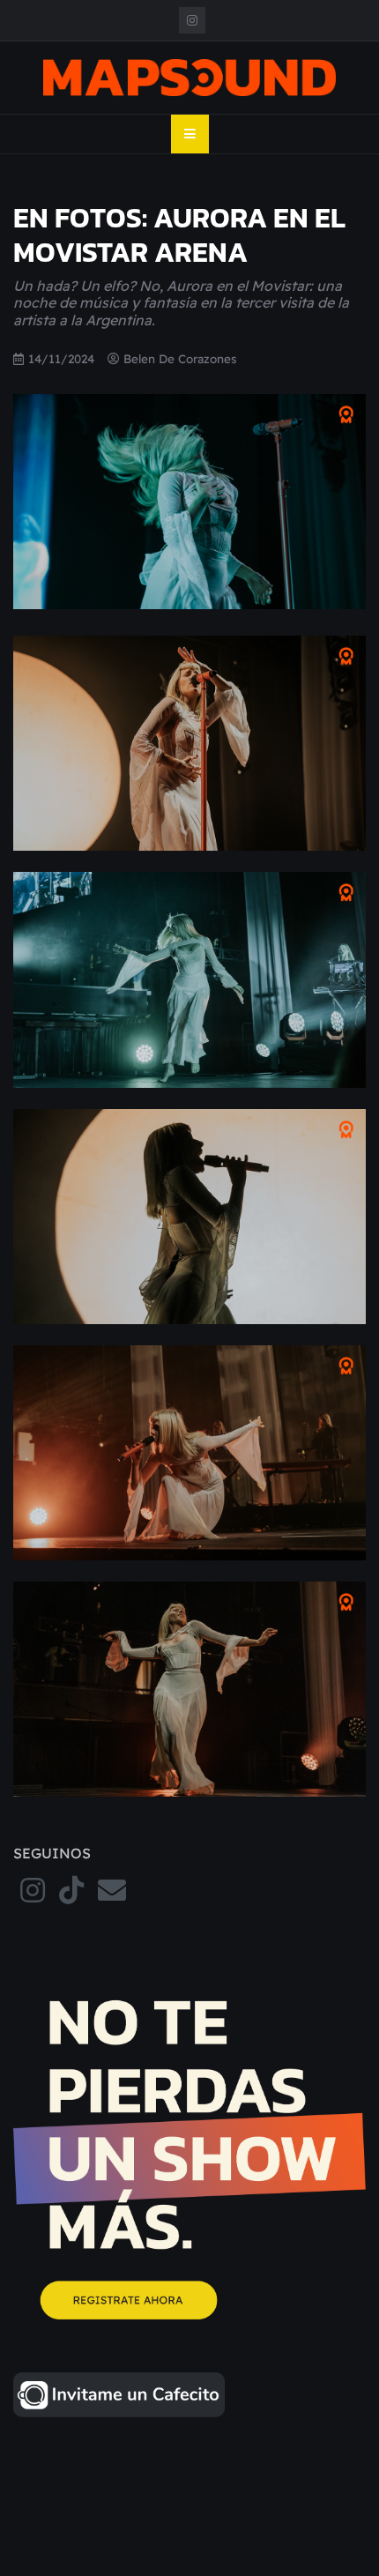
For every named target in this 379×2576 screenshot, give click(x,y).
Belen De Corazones (180, 358)
